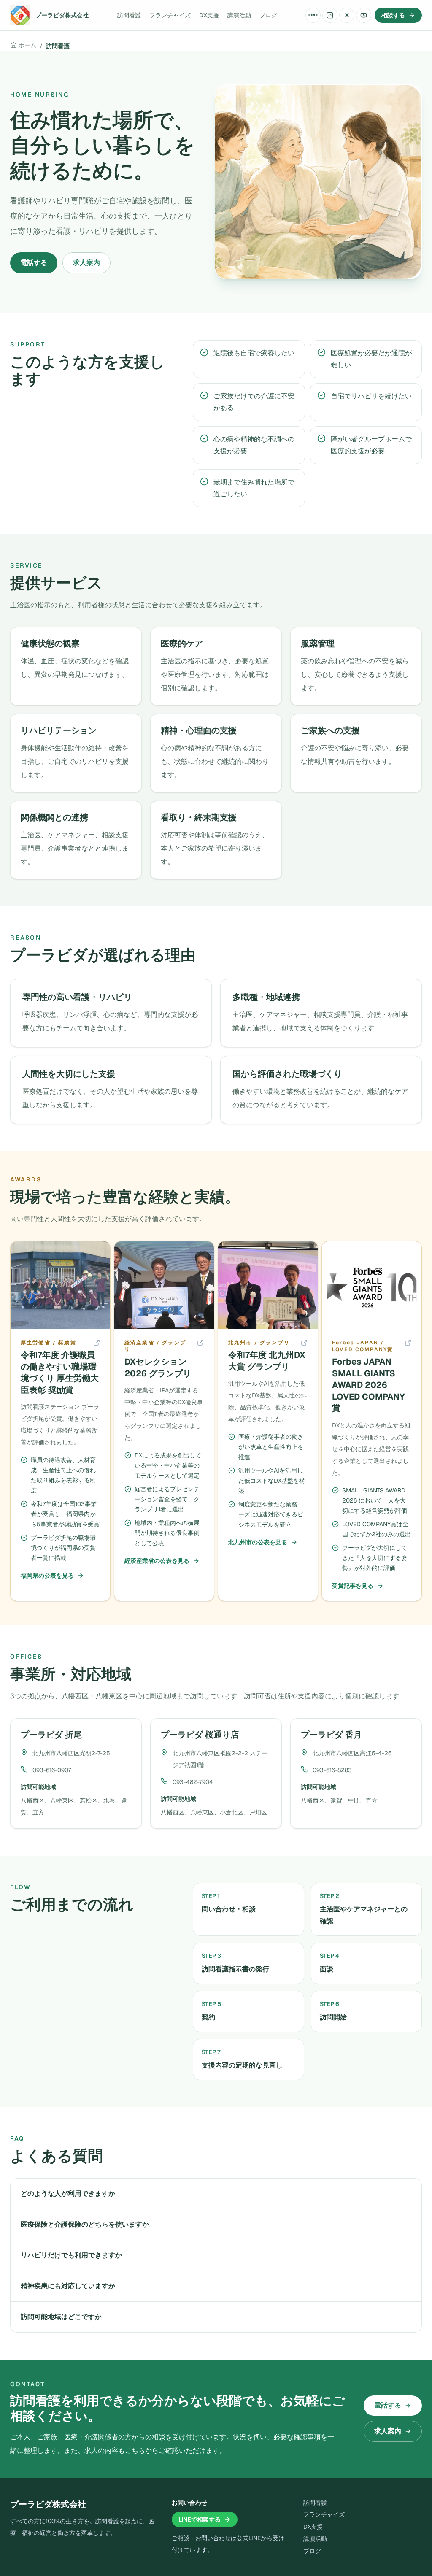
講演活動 (239, 15)
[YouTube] (364, 15)
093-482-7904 (193, 1782)
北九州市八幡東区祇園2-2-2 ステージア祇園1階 (220, 1759)
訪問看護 (129, 15)
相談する (393, 15)
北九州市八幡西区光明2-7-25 (71, 1753)
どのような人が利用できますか (68, 2194)
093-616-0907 (52, 1770)
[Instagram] (330, 15)
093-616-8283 (332, 1770)
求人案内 (86, 263)
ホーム (27, 45)
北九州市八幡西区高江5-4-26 (352, 1753)
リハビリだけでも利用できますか (71, 2255)
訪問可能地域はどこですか (61, 2317)
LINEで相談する (200, 2519)
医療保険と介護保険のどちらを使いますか (85, 2224)
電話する (34, 263)
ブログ (268, 15)
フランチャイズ (170, 15)
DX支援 (209, 15)
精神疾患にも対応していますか (68, 2286)
